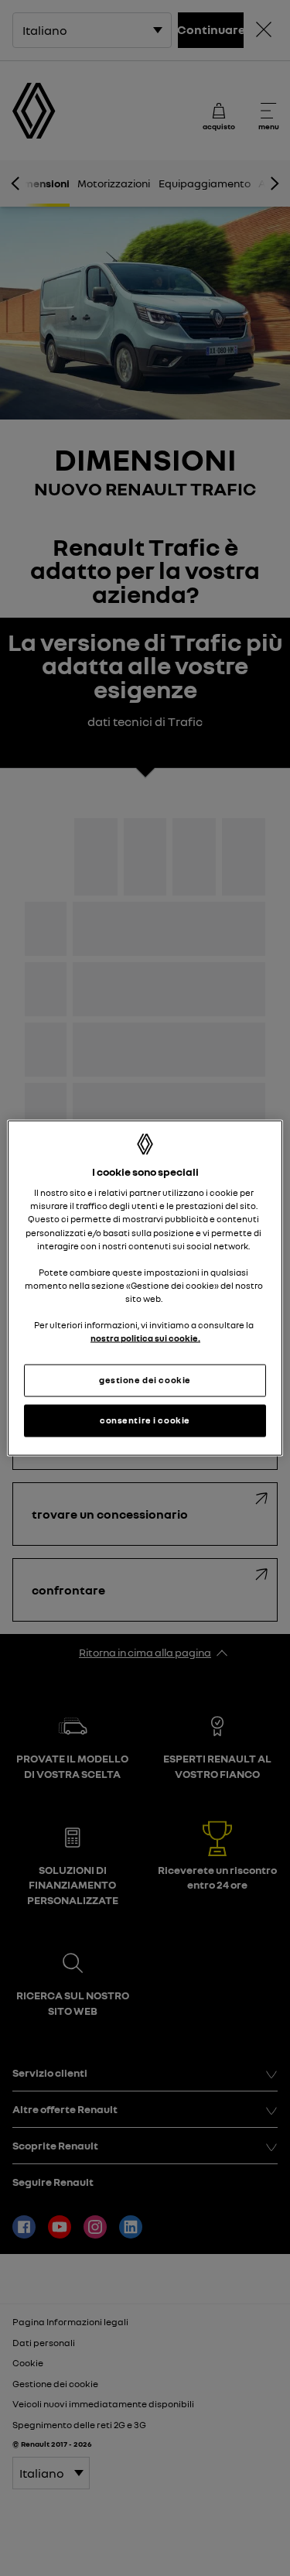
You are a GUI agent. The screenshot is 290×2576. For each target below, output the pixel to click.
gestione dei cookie (145, 1380)
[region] (145, 1288)
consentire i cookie (145, 1420)
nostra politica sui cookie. (145, 1338)
